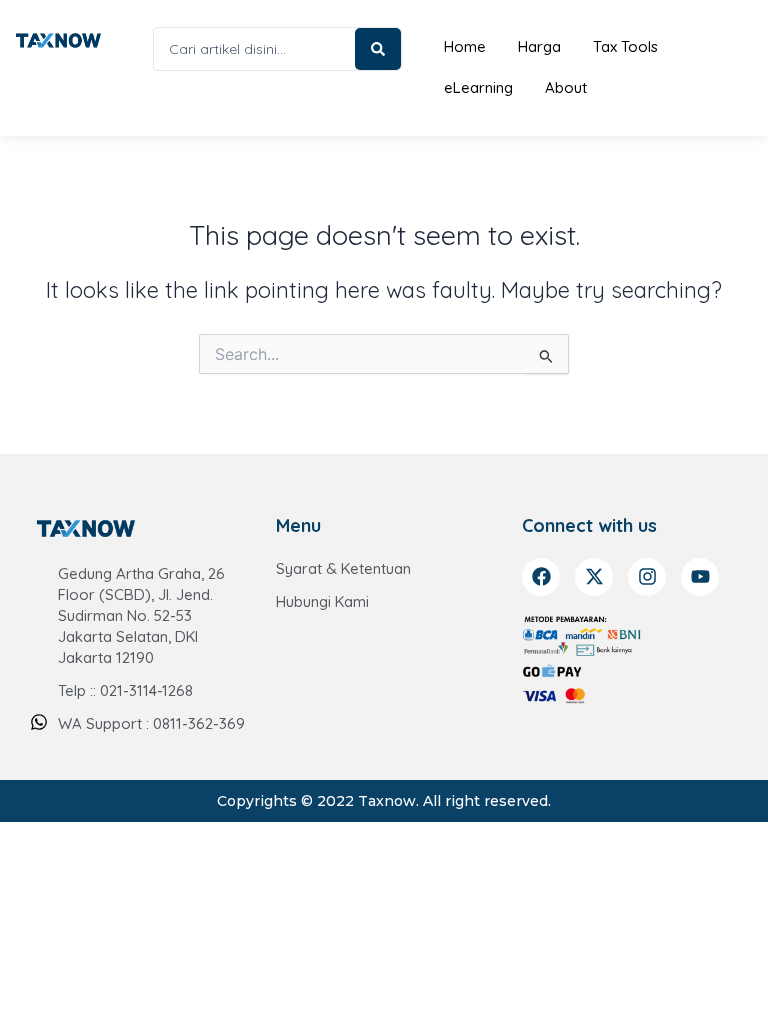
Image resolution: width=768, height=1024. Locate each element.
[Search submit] (378, 49)
